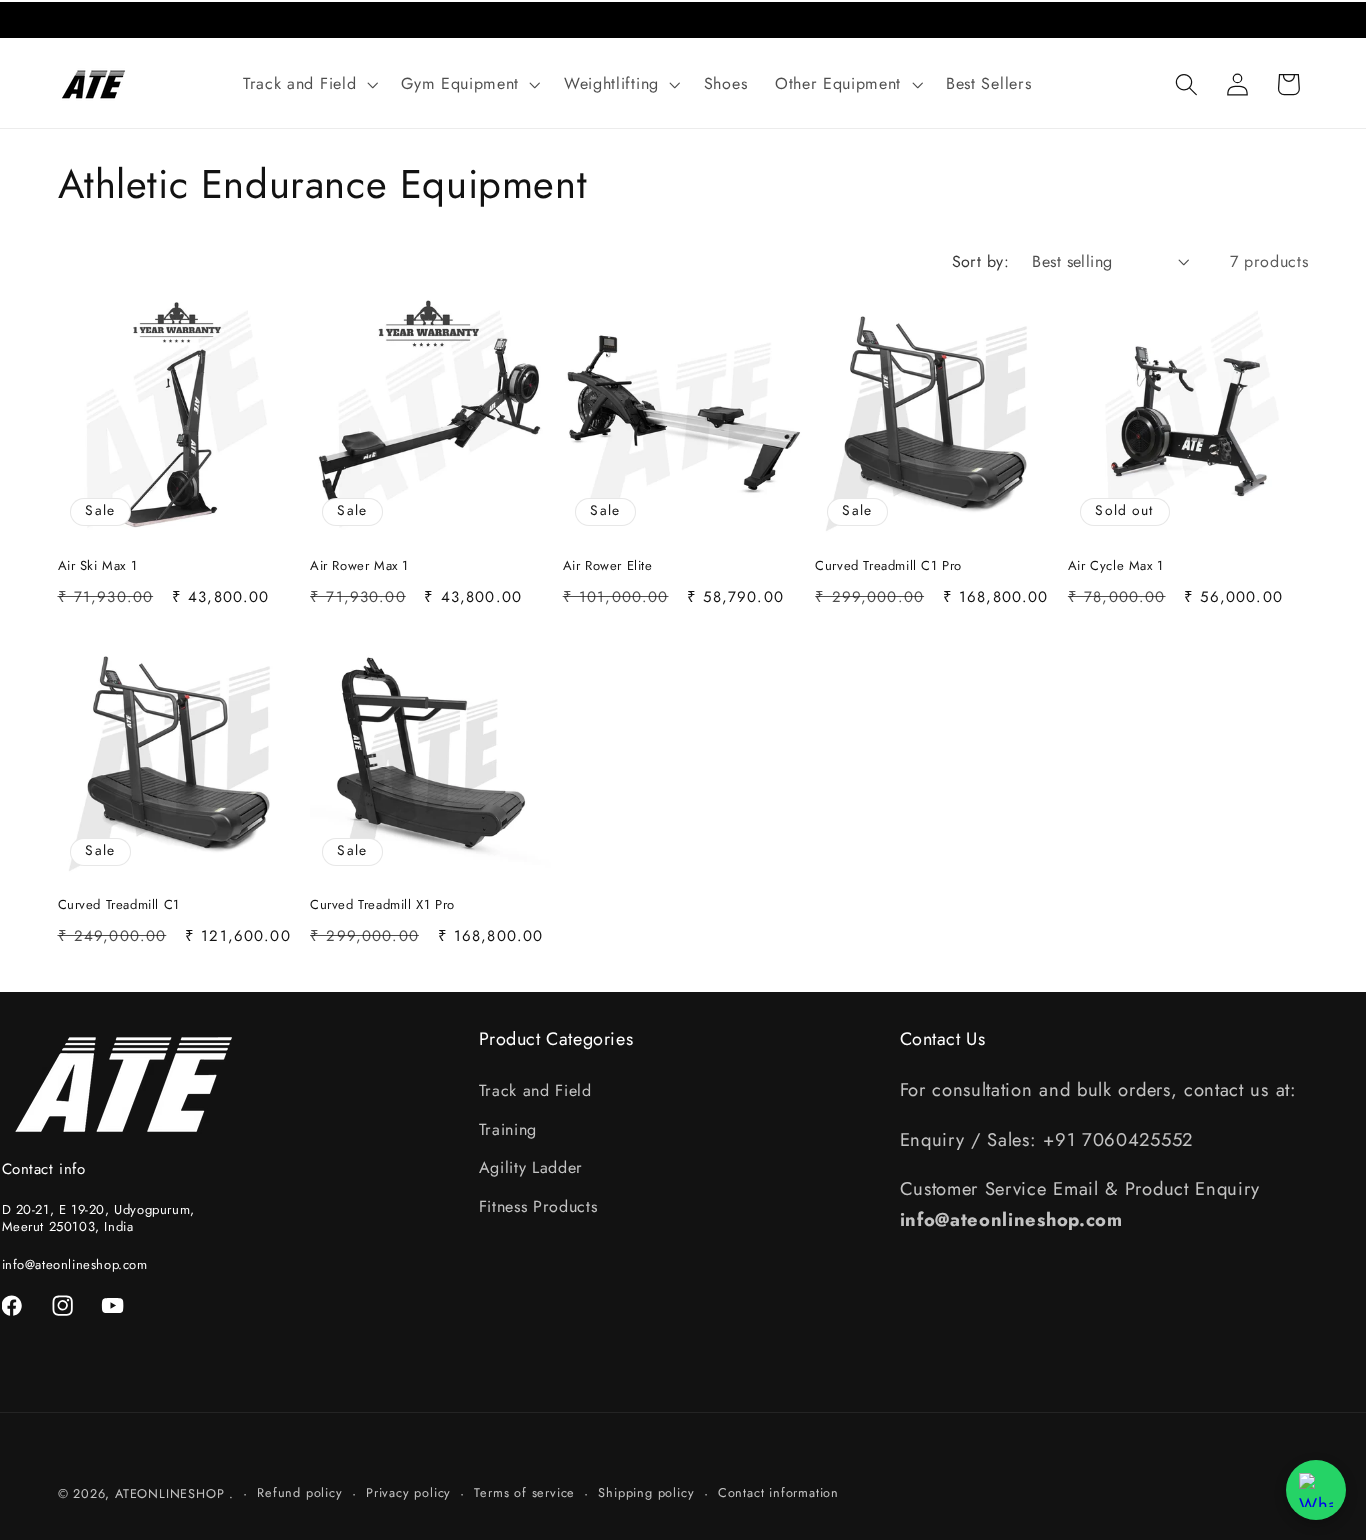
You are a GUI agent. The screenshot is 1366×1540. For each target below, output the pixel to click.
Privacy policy (408, 1492)
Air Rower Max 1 (359, 566)
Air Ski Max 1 (98, 566)
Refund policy (299, 1492)
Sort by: (981, 261)
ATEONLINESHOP (169, 1493)
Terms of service (524, 1492)
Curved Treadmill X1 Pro (382, 905)
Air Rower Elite (608, 566)
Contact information (778, 1492)
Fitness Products (538, 1206)
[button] (308, 84)
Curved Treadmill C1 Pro (888, 566)
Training (508, 1129)
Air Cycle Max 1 (1116, 566)
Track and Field (535, 1090)
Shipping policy (646, 1492)
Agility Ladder (531, 1167)
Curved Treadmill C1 (119, 905)
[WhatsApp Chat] (1316, 1490)
